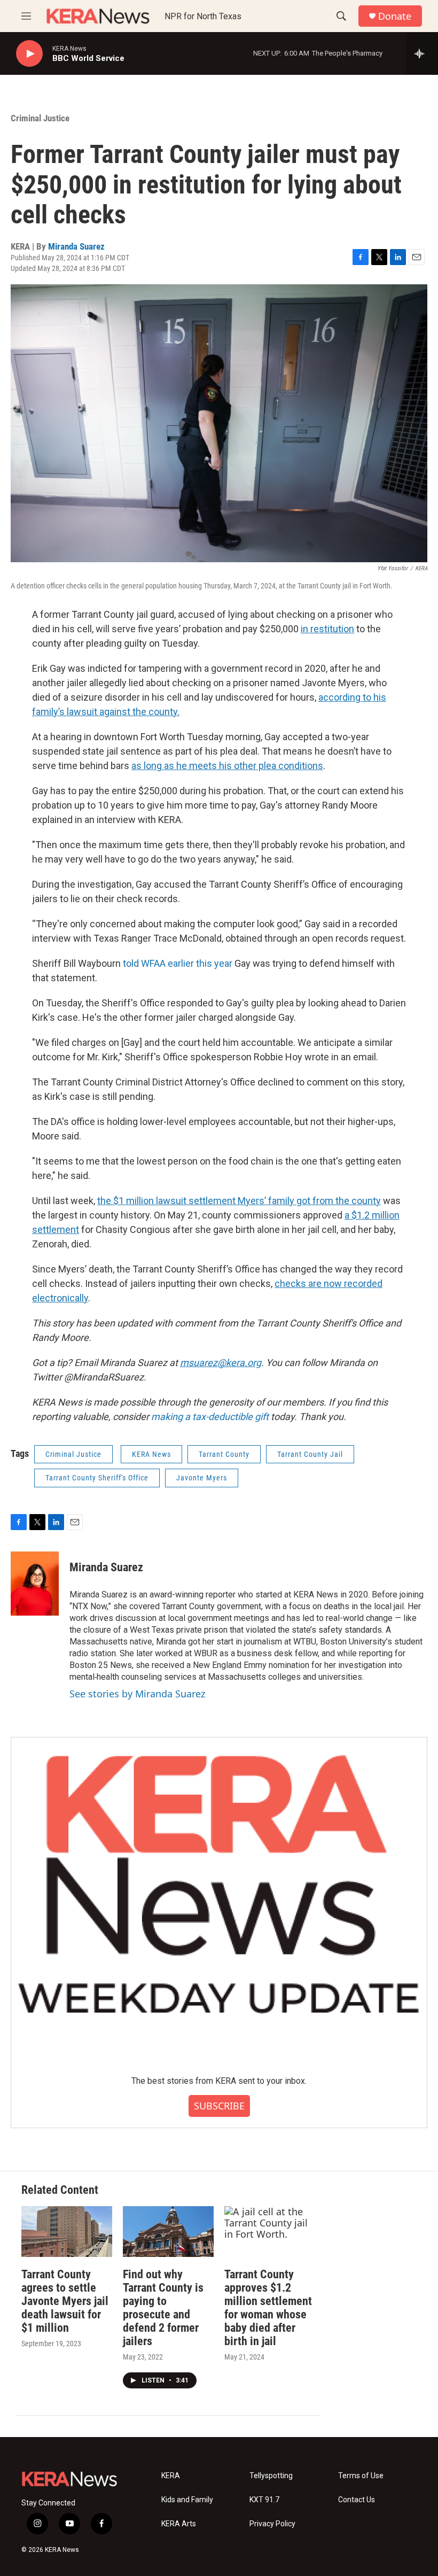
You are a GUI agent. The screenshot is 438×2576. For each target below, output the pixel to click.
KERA (171, 2476)
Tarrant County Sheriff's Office (97, 1478)
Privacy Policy (272, 2524)
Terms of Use (361, 2476)
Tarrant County (224, 1454)
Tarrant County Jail (310, 1454)
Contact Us (357, 2500)
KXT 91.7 (264, 2500)
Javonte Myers (202, 1478)
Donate (395, 16)
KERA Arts (179, 2524)
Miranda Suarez (76, 246)
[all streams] (422, 53)
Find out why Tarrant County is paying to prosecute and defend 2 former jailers (163, 2308)
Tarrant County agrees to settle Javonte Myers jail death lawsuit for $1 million (65, 2301)
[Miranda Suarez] (35, 1584)
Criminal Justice (40, 118)
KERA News (151, 1454)
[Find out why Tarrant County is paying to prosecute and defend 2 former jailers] (168, 2232)
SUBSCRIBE (219, 2106)
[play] (29, 54)
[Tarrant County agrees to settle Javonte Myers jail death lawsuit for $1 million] (67, 2232)
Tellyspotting (271, 2476)
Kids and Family (187, 2500)
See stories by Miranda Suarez (137, 1694)
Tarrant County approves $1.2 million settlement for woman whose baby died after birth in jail (268, 2308)
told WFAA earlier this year (178, 963)
